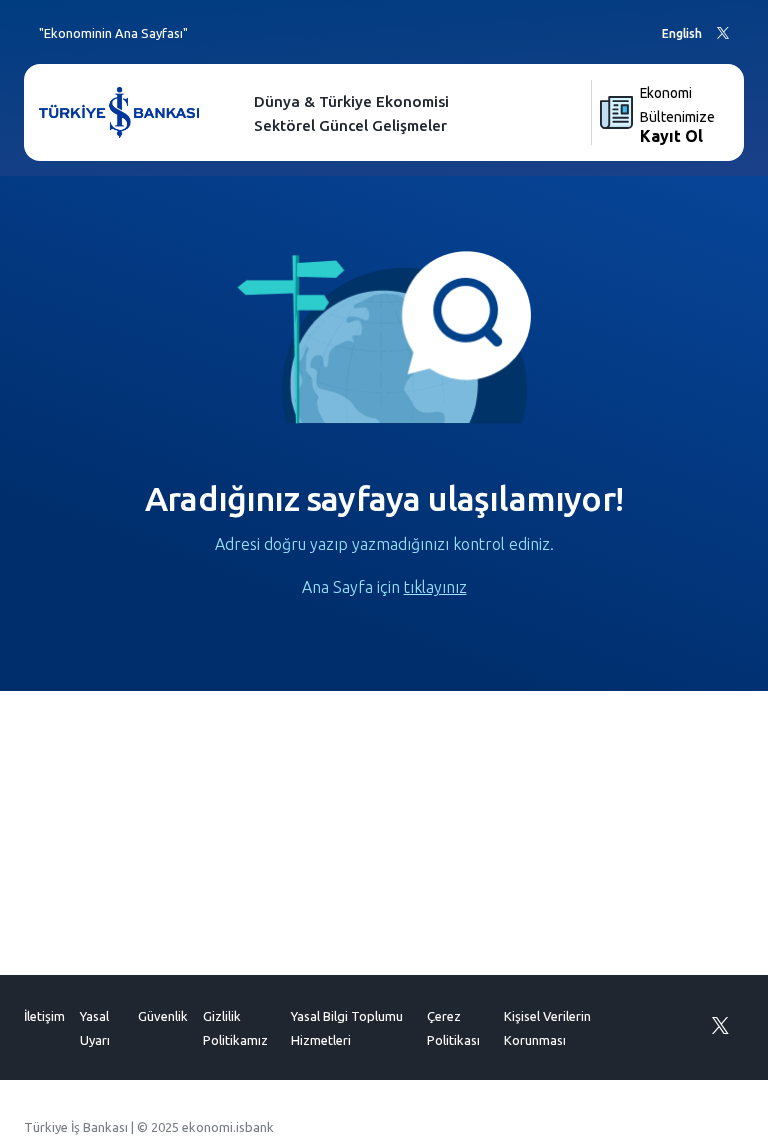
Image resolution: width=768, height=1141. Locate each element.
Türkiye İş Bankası (76, 1127)
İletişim (44, 1016)
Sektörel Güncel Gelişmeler (350, 125)
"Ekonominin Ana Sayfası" (113, 33)
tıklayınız (435, 587)
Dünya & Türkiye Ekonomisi (351, 101)
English (682, 33)
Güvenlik (163, 1016)
